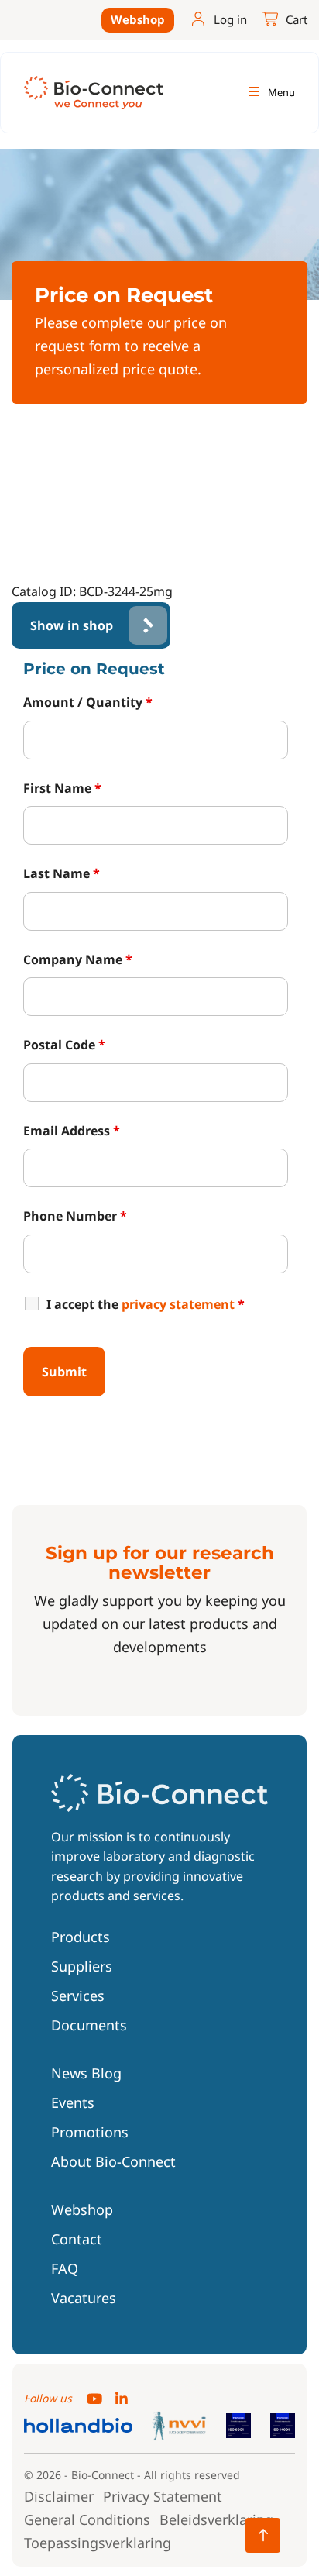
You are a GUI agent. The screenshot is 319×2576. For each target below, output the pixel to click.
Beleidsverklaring (216, 2519)
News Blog (86, 2073)
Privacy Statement (163, 2496)
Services (78, 1996)
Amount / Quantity (88, 702)
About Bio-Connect (113, 2161)
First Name (62, 788)
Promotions (90, 2132)
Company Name (78, 959)
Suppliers (82, 1966)
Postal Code (64, 1045)
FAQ (65, 2268)
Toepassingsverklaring (98, 2543)
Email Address (72, 1131)
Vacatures (84, 2298)
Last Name (62, 873)
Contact (77, 2239)
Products (81, 1937)
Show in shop (72, 625)
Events (73, 2102)
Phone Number (75, 1216)
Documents (89, 2025)
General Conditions (87, 2519)
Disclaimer (59, 2496)
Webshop (138, 19)
